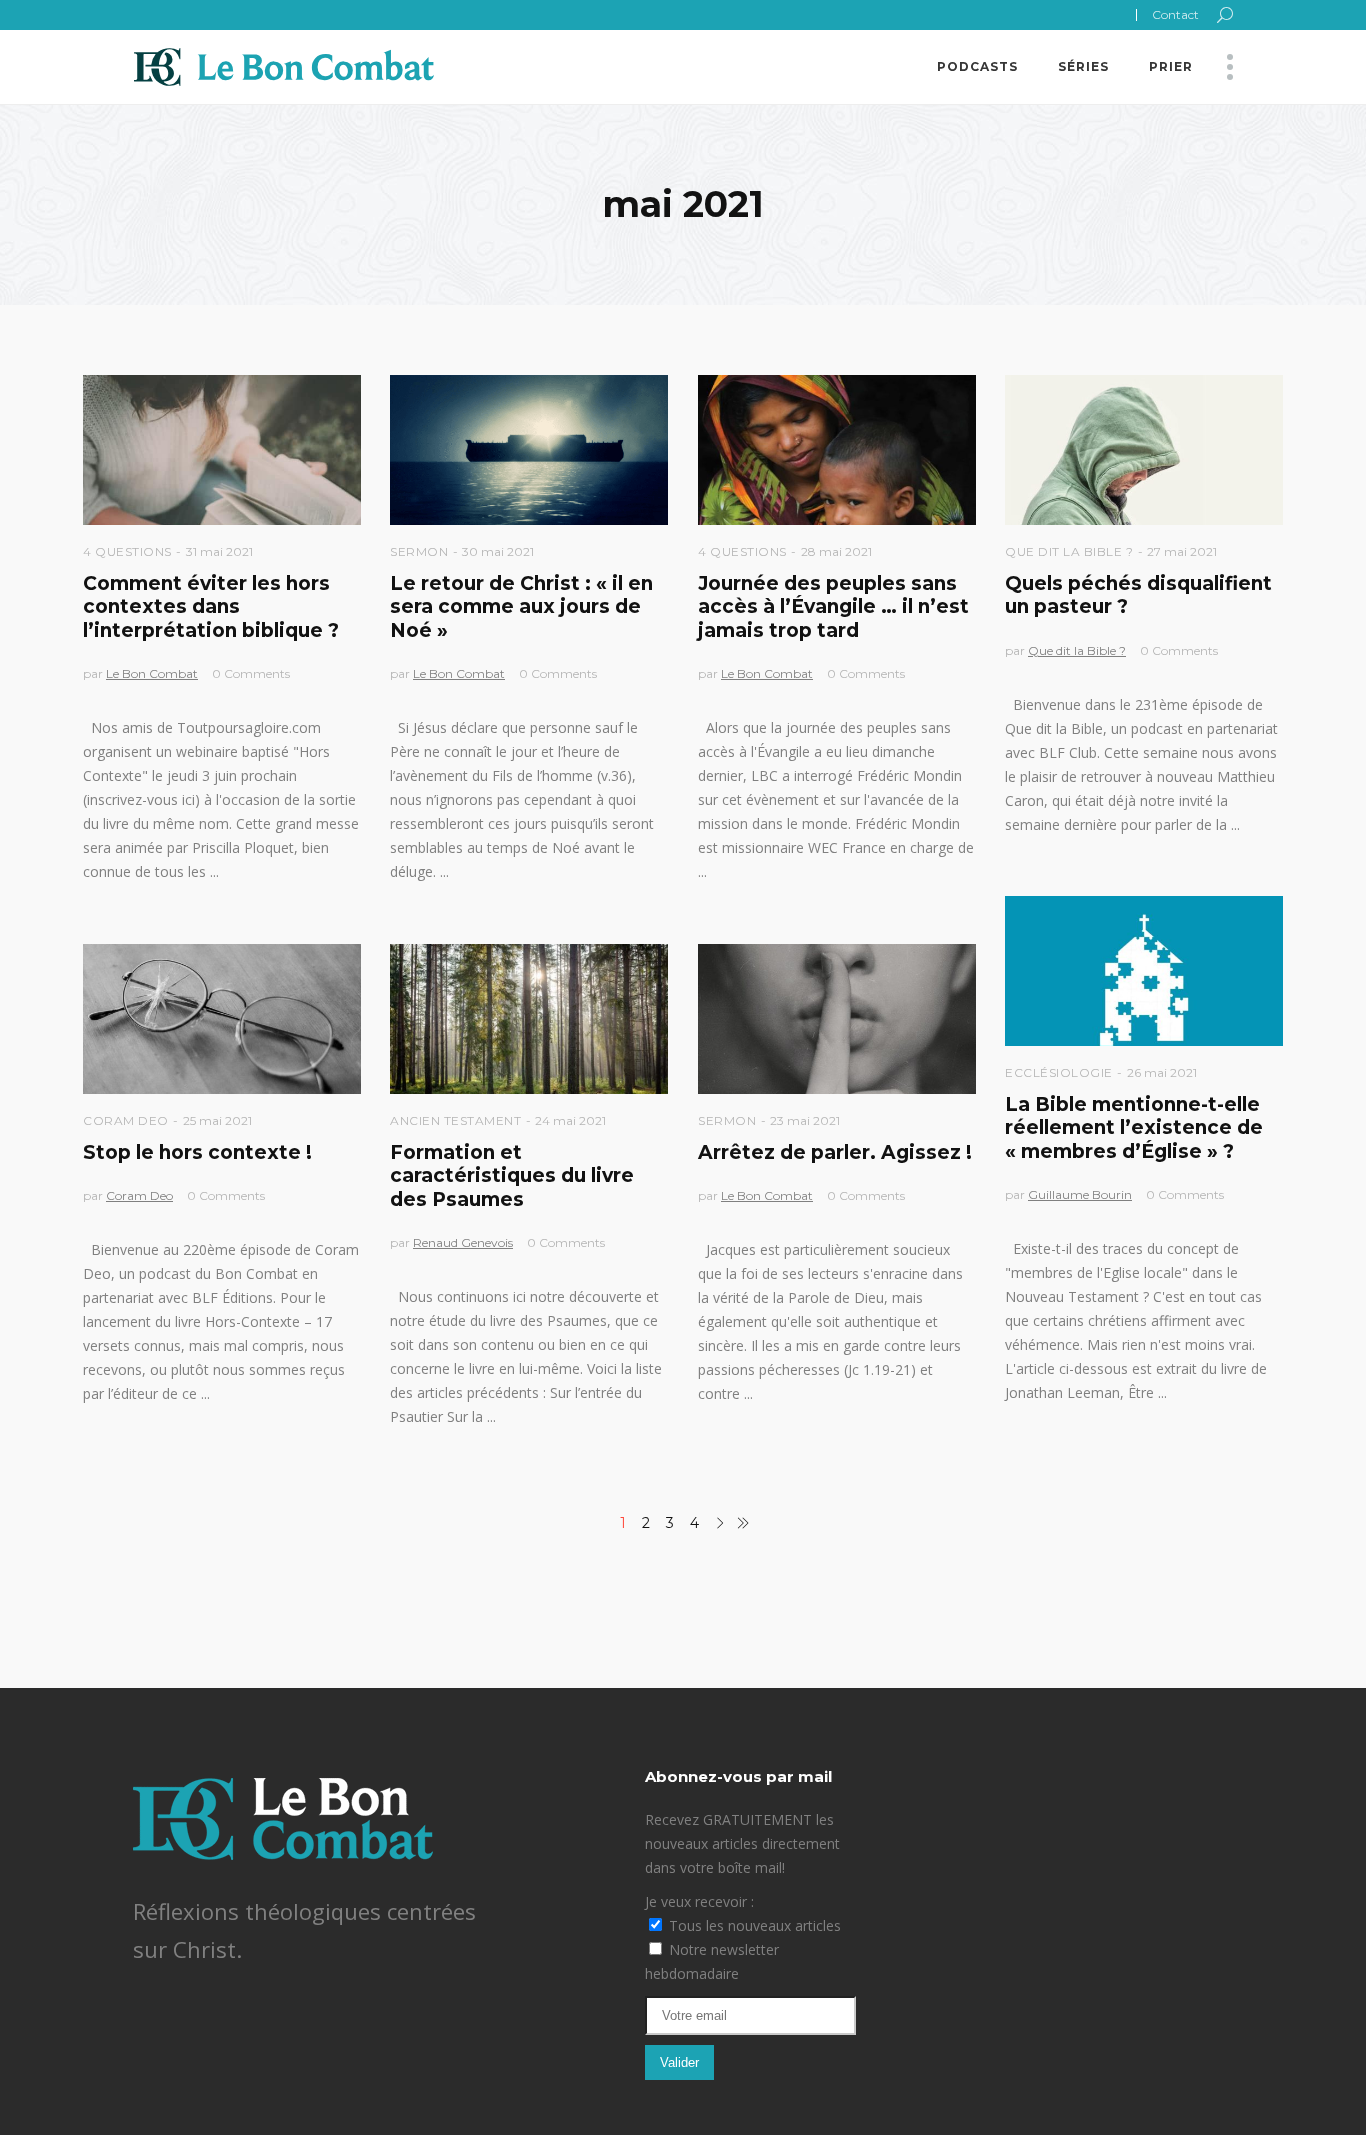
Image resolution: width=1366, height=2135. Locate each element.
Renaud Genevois (463, 1242)
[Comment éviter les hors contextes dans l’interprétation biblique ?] (222, 450)
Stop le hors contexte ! (197, 1152)
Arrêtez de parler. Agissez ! (835, 1152)
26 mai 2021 (1162, 1072)
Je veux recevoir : (699, 1901)
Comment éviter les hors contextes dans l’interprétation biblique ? (211, 607)
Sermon (419, 551)
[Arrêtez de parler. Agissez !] (837, 1019)
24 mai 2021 (570, 1120)
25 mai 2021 (217, 1120)
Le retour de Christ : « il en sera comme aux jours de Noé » (521, 607)
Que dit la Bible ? (1069, 551)
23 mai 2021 (805, 1120)
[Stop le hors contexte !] (222, 1019)
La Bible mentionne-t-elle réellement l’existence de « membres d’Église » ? (1134, 1128)
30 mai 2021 (498, 551)
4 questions (127, 551)
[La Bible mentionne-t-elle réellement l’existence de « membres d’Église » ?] (1144, 971)
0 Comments (251, 673)
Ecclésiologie (1059, 1072)
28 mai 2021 (836, 551)
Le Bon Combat (152, 673)
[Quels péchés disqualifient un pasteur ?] (1144, 450)
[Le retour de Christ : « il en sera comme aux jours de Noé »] (529, 450)
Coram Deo (126, 1120)
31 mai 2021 (219, 551)
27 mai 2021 (1182, 551)
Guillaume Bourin (1080, 1194)
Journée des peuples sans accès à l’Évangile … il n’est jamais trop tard (833, 607)
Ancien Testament (455, 1120)
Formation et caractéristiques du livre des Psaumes (512, 1176)
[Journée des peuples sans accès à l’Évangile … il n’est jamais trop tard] (837, 450)
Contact (1175, 14)
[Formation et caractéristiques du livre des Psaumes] (529, 1019)
